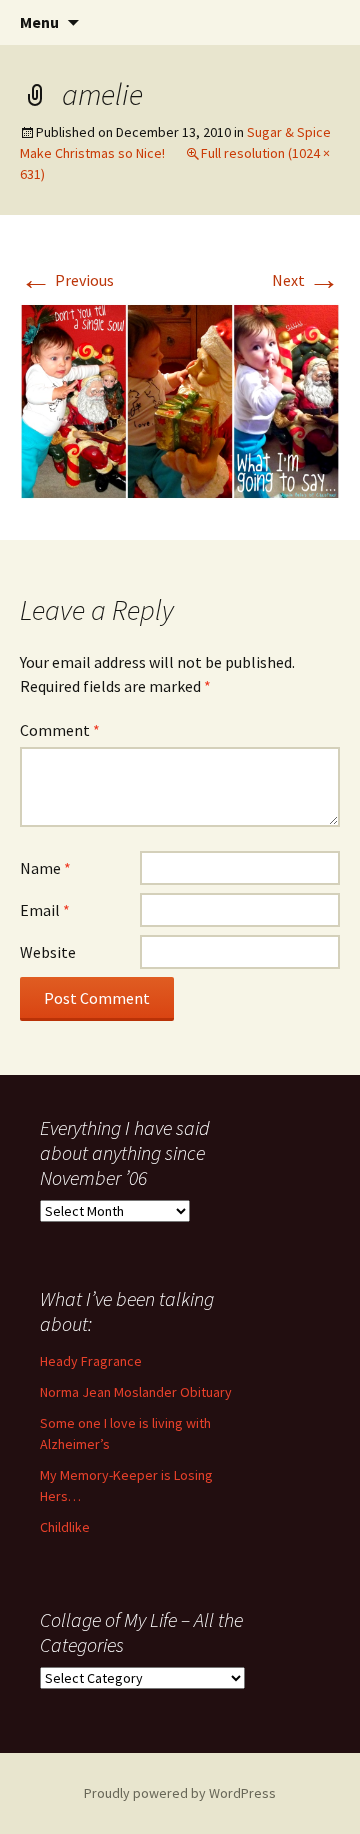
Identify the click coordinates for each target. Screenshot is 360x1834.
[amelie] (180, 399)
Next (306, 280)
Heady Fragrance (91, 1361)
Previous (67, 280)
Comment (60, 730)
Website (48, 952)
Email (45, 910)
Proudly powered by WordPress (180, 1793)
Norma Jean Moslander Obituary (136, 1392)
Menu (39, 22)
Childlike (65, 1527)
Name (45, 868)
